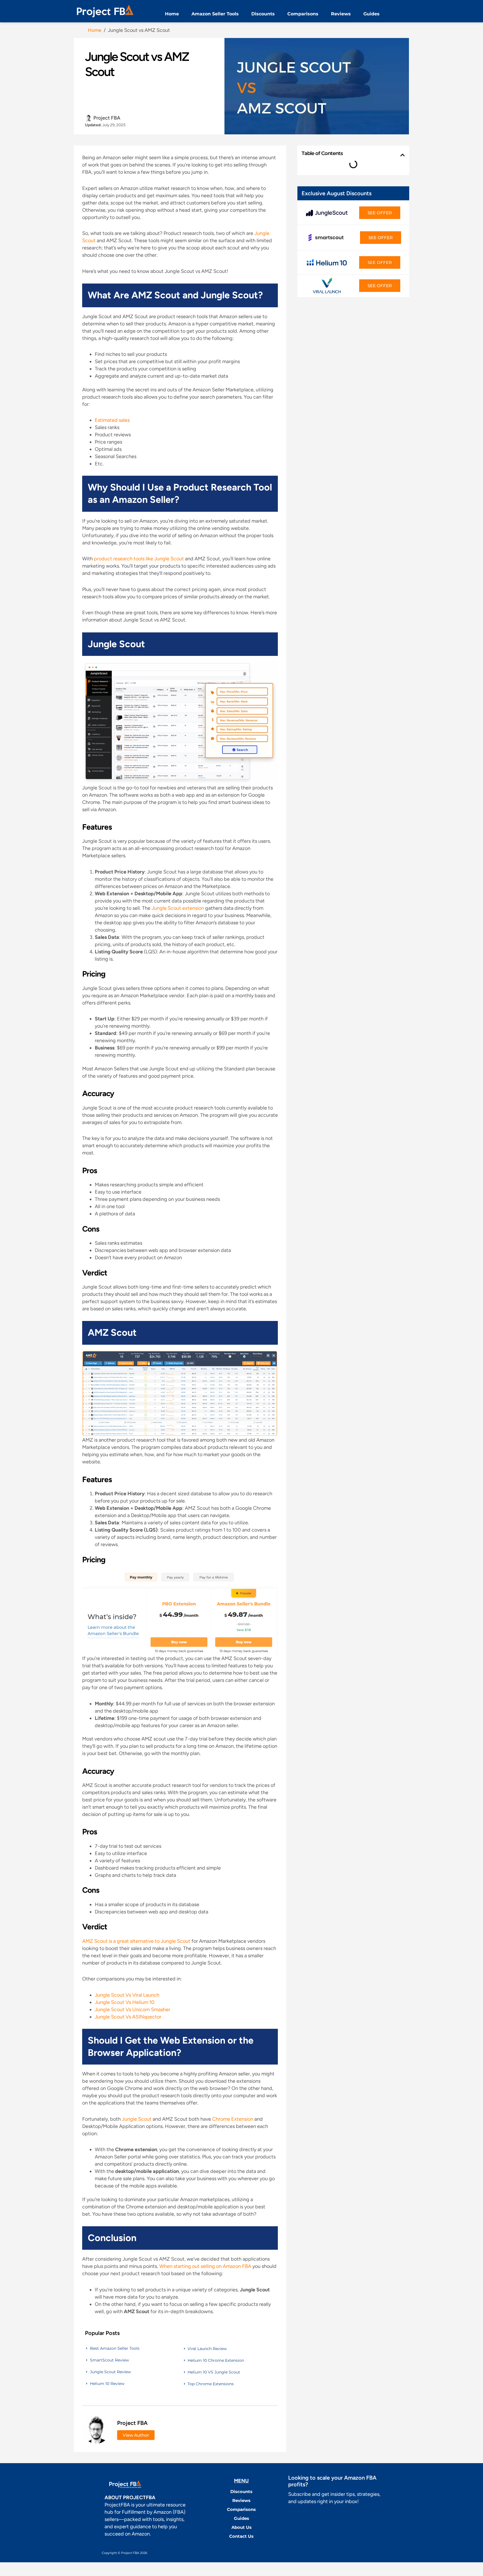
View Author (136, 2435)
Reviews (341, 14)
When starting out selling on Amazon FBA (205, 2266)
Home (172, 14)
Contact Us (241, 2536)
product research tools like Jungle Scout (139, 559)
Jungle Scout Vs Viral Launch (127, 1995)
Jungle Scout (137, 2119)
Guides (371, 14)
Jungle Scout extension (178, 908)
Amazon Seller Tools (215, 14)
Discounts (263, 14)
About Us (241, 2527)
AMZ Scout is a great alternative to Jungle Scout (137, 1941)
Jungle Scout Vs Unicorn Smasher (132, 2010)
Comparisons (303, 14)
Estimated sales (112, 420)
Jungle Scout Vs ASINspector (128, 2017)
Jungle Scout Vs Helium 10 (125, 2002)
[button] (402, 155)
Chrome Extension (233, 2119)
